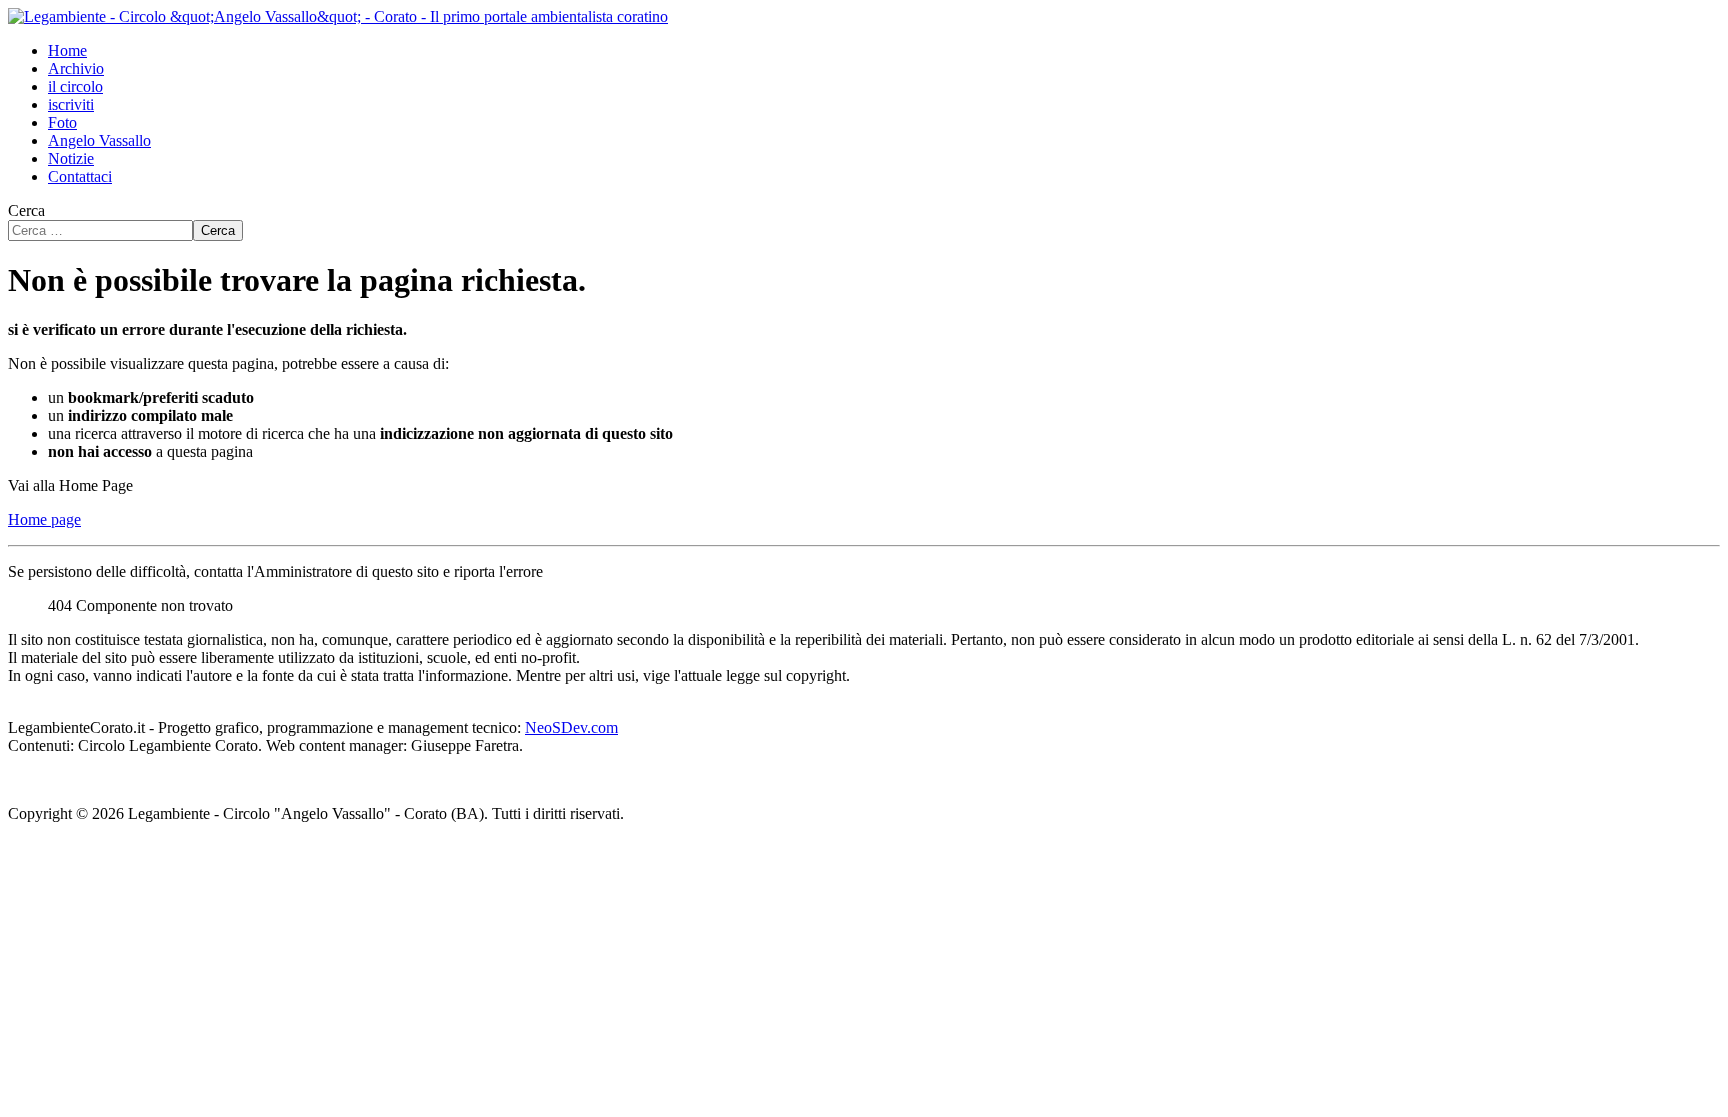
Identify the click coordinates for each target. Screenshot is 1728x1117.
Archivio (76, 68)
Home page (44, 519)
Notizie (71, 158)
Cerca (26, 210)
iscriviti (71, 104)
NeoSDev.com (571, 727)
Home (67, 50)
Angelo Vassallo (99, 140)
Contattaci (80, 176)
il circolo (75, 86)
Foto (62, 122)
